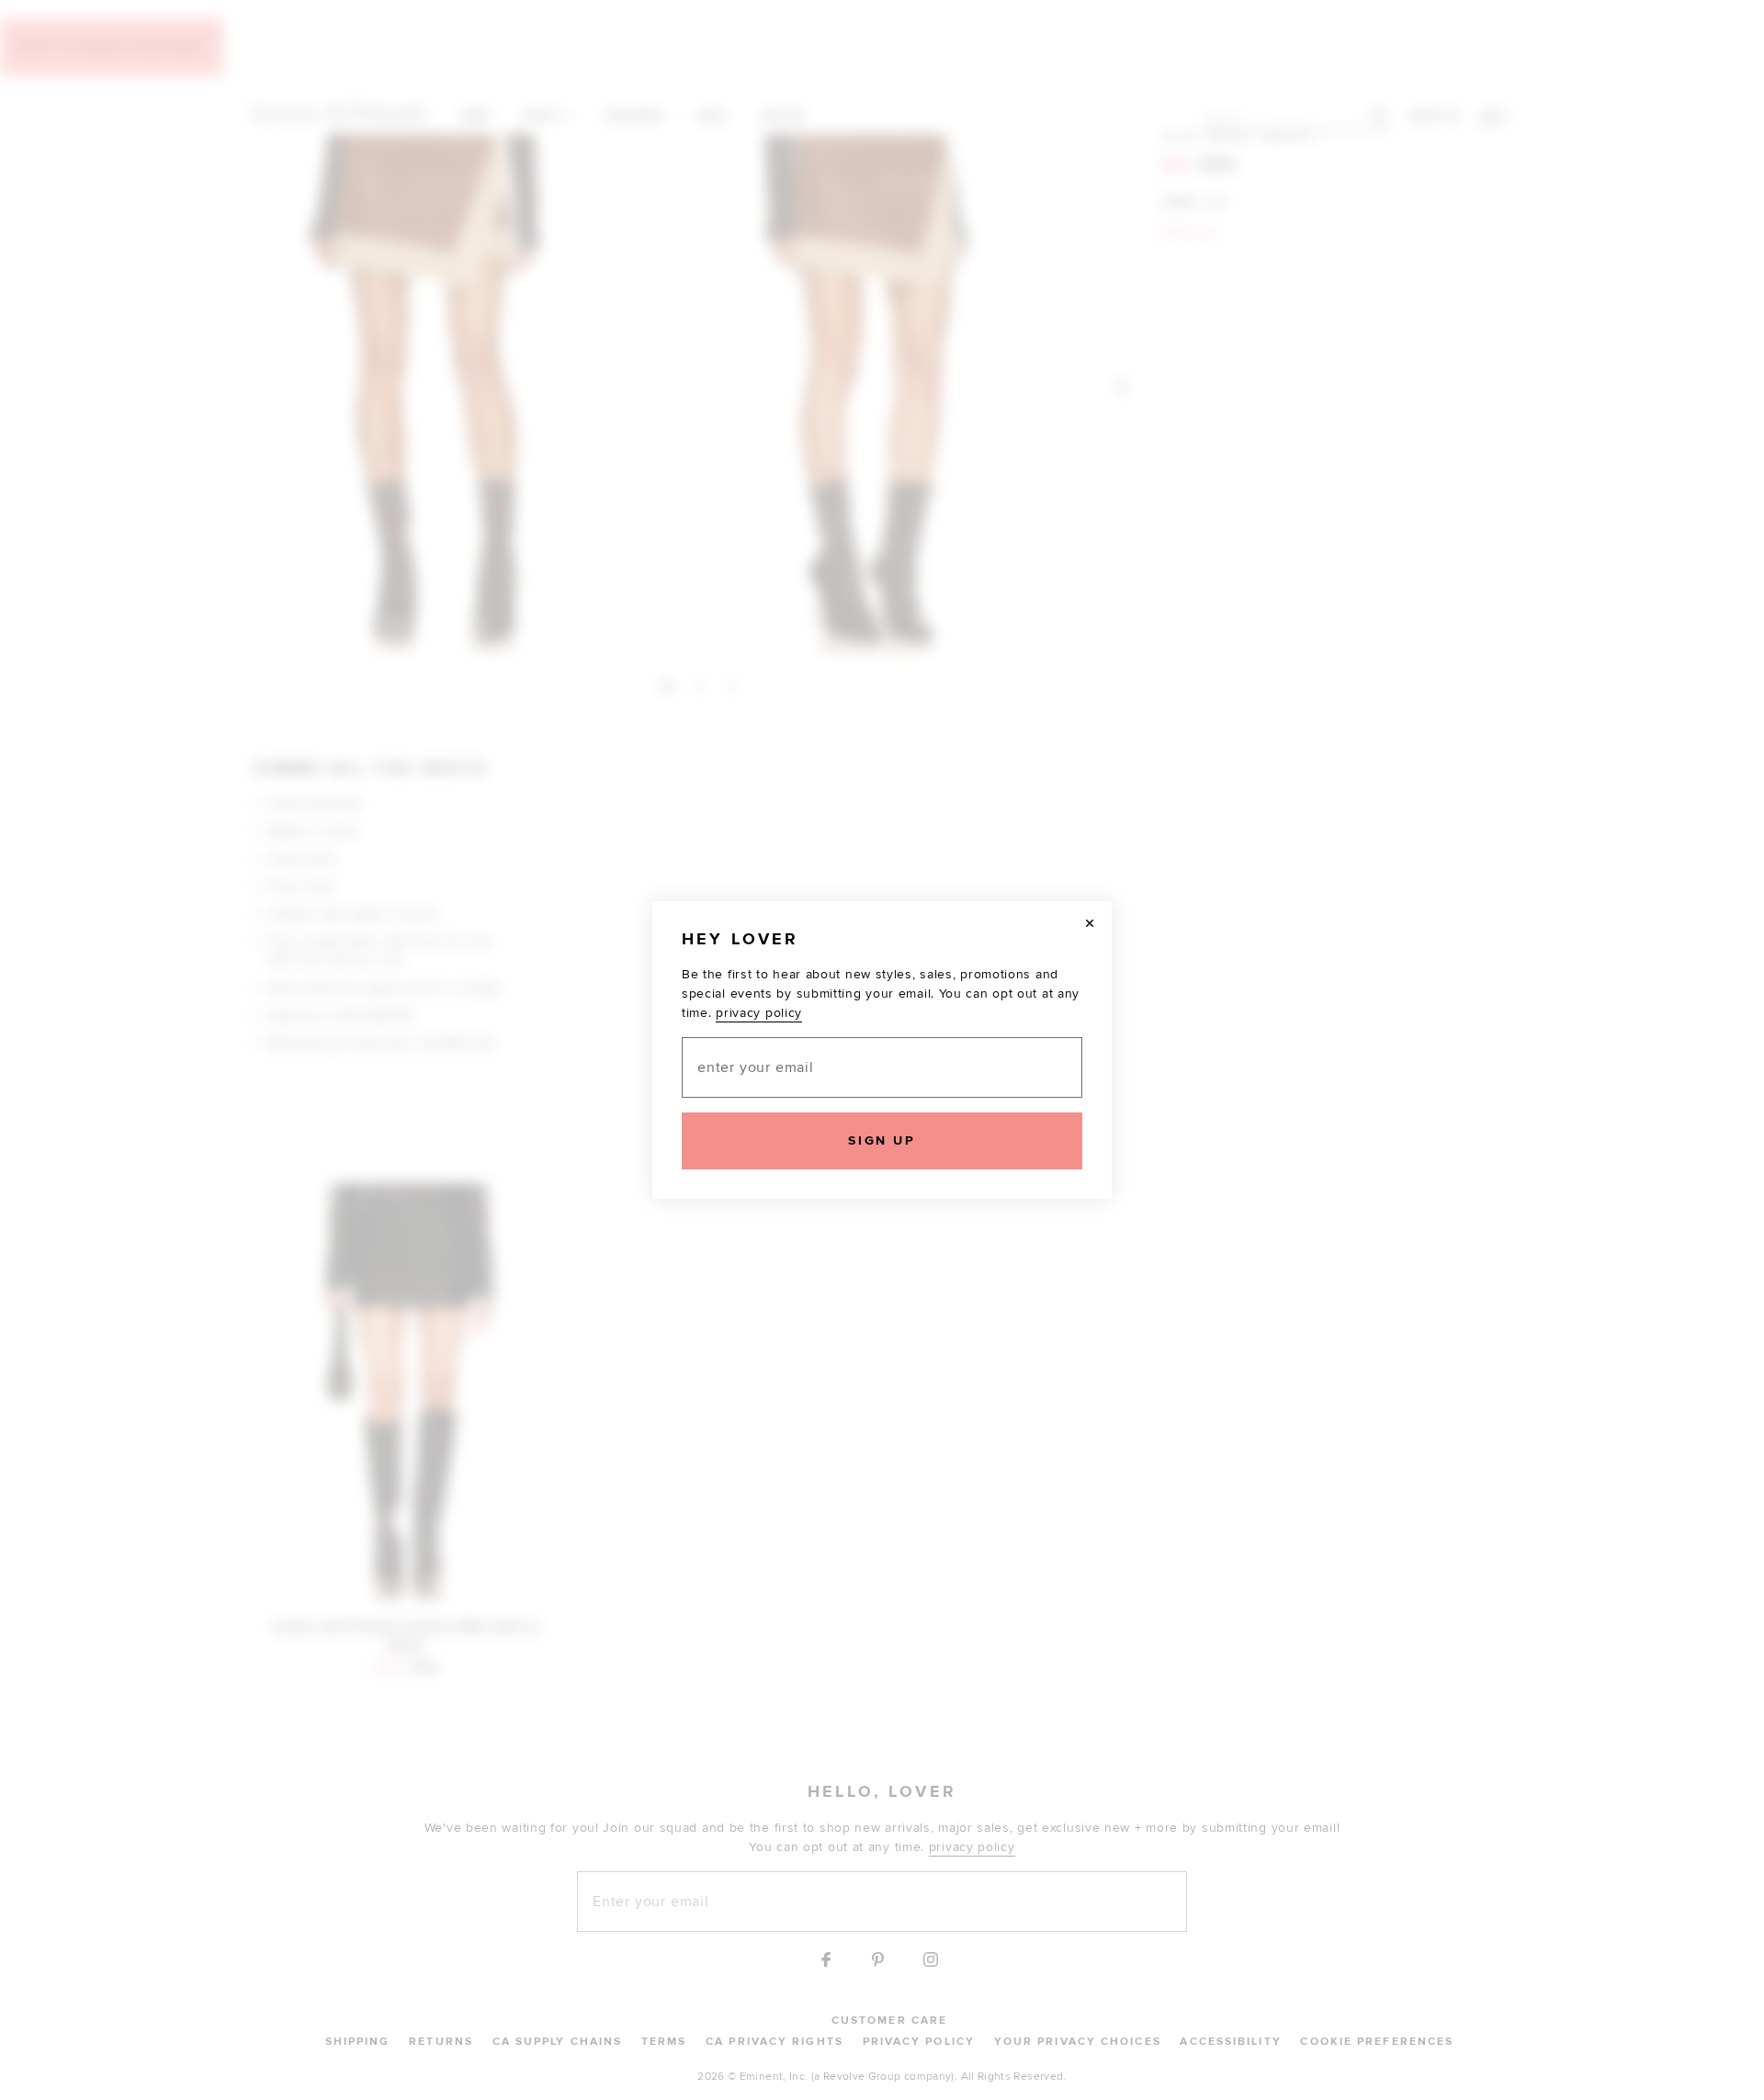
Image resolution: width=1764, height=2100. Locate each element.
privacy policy (759, 1013)
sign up (882, 1140)
